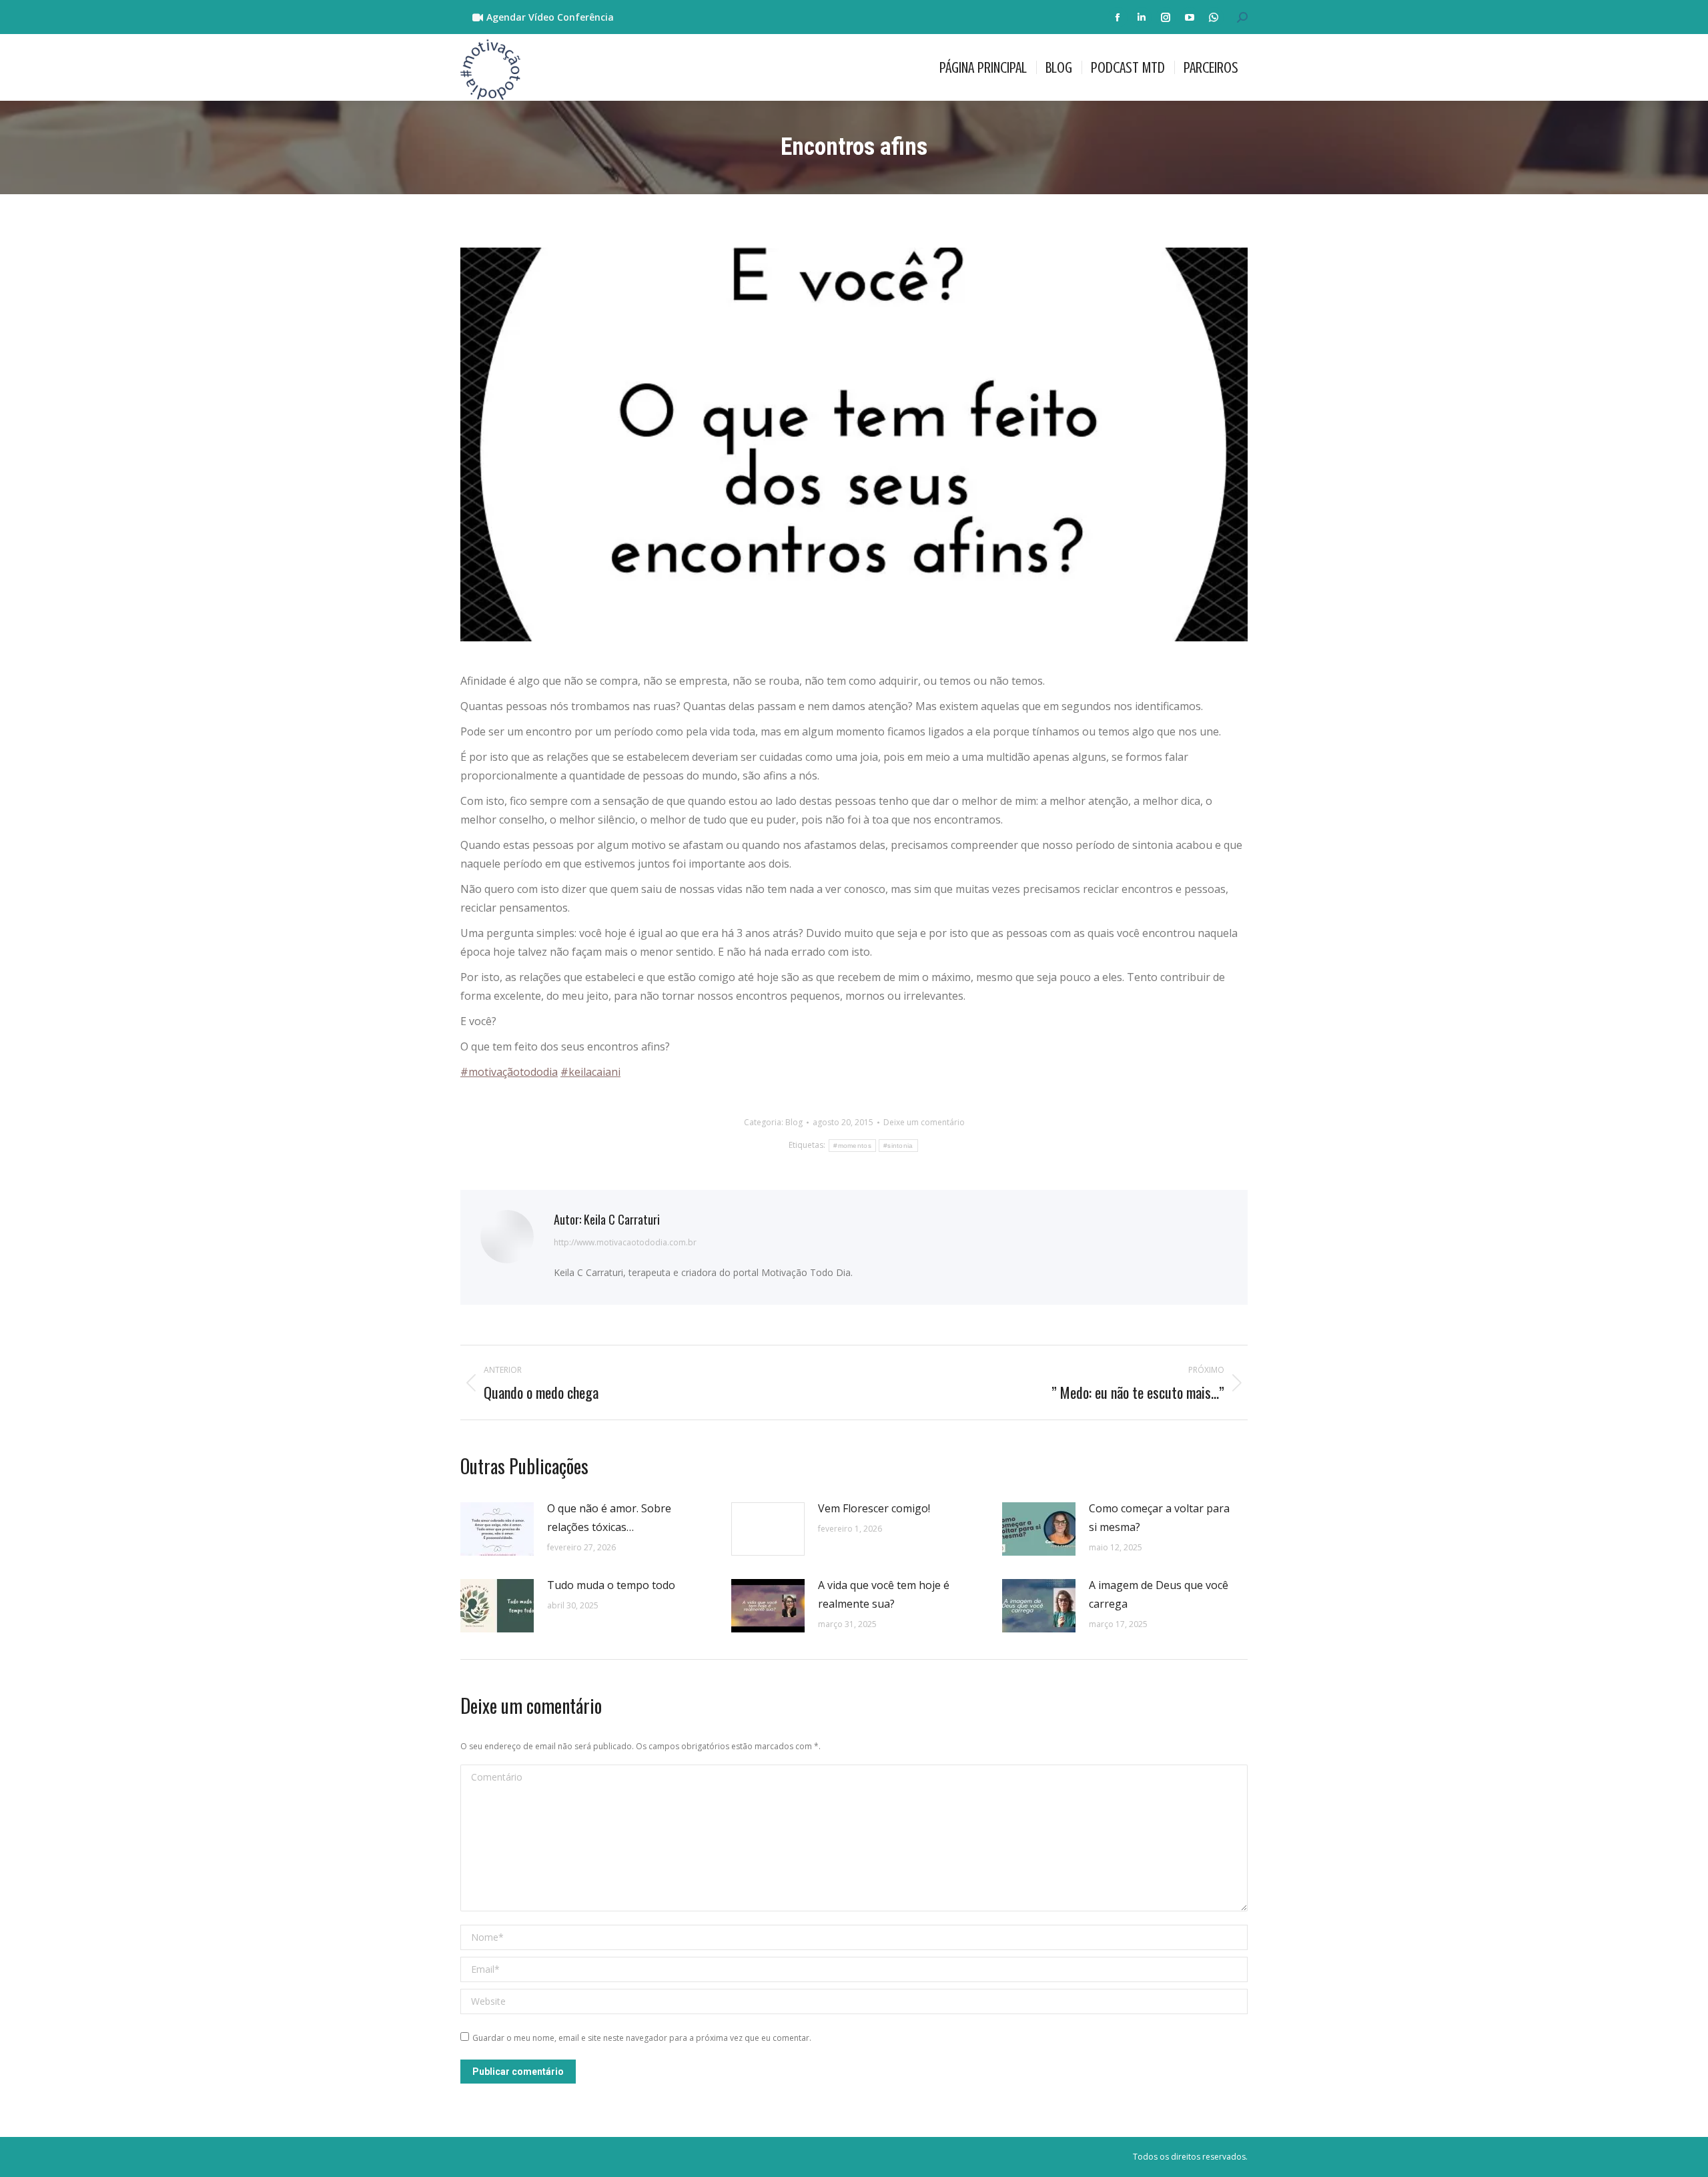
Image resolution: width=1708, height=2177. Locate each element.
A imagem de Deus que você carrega (1159, 1594)
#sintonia (898, 1146)
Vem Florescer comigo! (874, 1508)
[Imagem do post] (497, 1529)
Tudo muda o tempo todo (611, 1585)
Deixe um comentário (924, 1122)
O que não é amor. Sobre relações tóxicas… (609, 1518)
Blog (794, 1122)
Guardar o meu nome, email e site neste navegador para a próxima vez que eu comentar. (642, 2038)
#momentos (852, 1146)
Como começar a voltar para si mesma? (1159, 1518)
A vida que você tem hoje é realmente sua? (884, 1594)
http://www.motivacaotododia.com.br (625, 1242)
